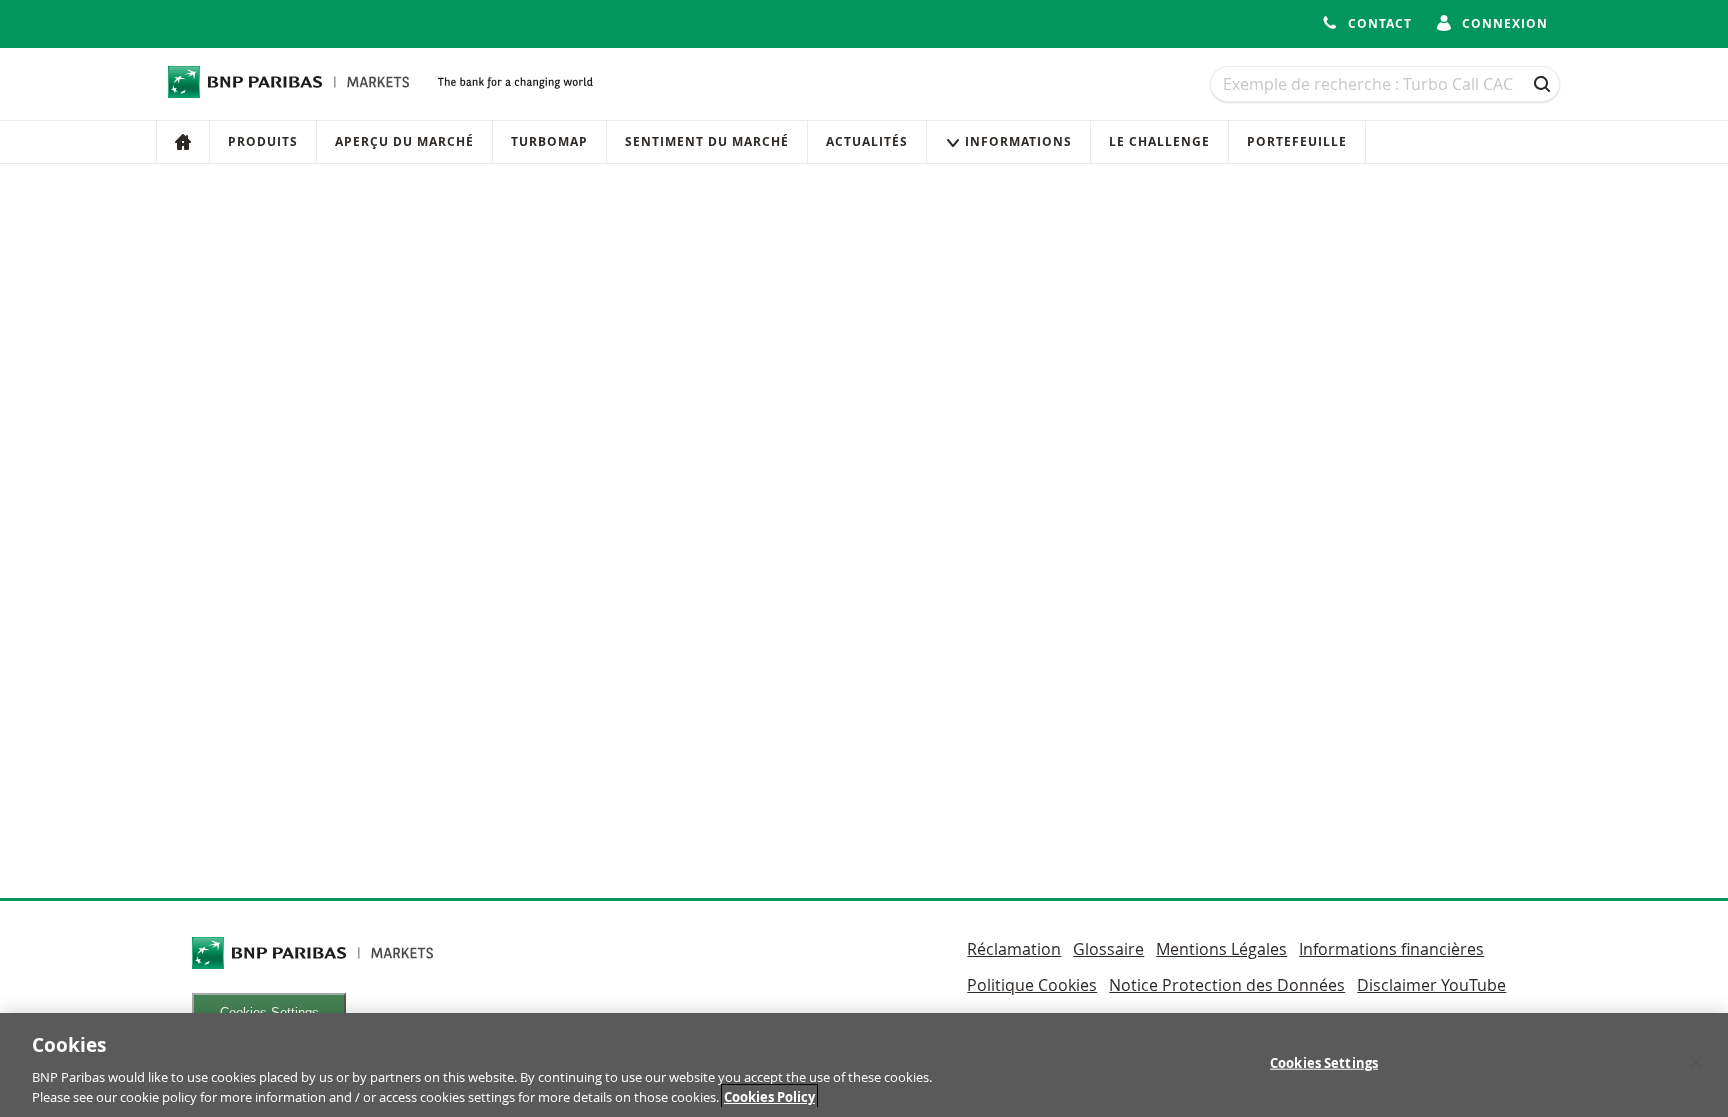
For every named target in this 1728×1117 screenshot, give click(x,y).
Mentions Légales (1221, 949)
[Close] (1696, 1063)
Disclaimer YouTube (1431, 985)
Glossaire (1108, 949)
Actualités (867, 141)
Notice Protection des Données (1227, 985)
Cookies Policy (769, 1096)
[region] (864, 1065)
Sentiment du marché (707, 141)
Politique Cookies (1032, 985)
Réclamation (1014, 949)
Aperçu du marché (404, 141)
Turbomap (549, 141)
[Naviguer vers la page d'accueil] (289, 82)
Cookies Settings (1324, 1063)
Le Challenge (1159, 141)
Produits (263, 141)
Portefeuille (1297, 141)
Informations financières (1391, 949)
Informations (1018, 141)
